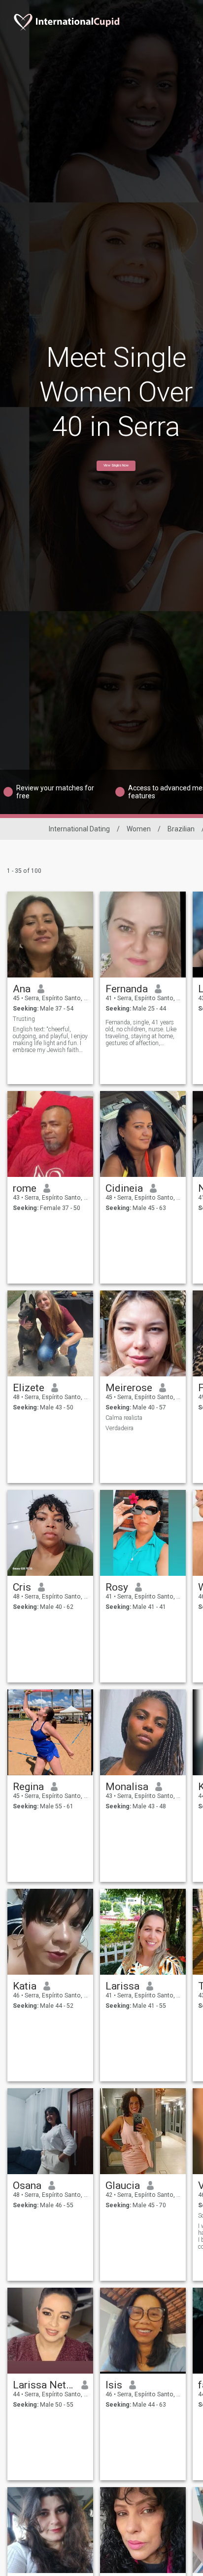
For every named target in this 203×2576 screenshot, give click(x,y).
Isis (114, 2385)
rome (25, 1188)
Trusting (24, 1019)
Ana (22, 989)
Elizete (29, 1388)
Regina (28, 1787)
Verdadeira (119, 1428)
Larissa (122, 1986)
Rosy (117, 1587)
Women (139, 829)
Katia (25, 1986)
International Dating (79, 829)
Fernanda (127, 989)
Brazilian (181, 829)
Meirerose (129, 1388)
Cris (22, 1587)
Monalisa (127, 1787)
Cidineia (124, 1188)
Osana (27, 2186)
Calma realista (124, 1418)
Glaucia (123, 2186)
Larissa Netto (44, 2385)
